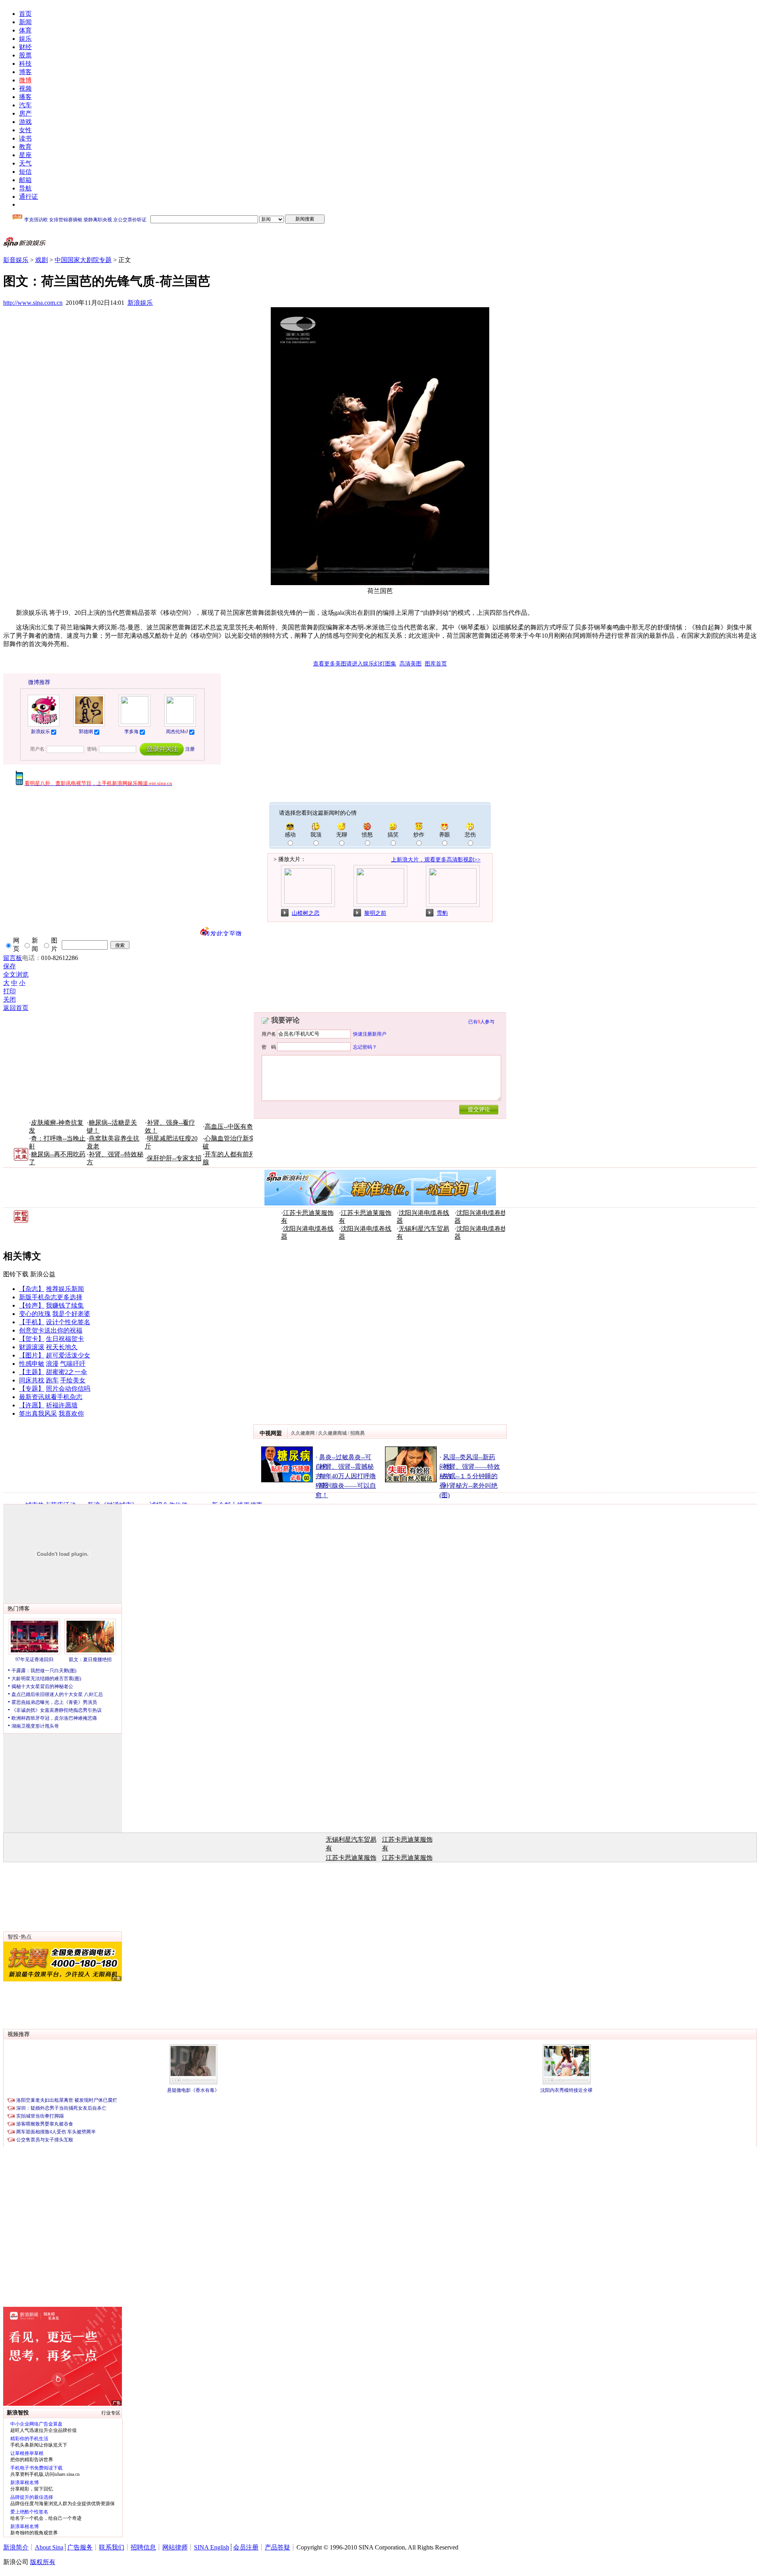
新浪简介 (16, 2547)
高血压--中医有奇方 (232, 1126)
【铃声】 (32, 1305)
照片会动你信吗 (68, 1389)
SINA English (212, 2547)
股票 (25, 55)
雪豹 (442, 913)
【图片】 (32, 1355)
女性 (25, 130)
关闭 (9, 999)
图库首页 (436, 664)
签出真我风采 (38, 1413)
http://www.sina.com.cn (33, 303)
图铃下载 (16, 1274)
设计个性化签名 (68, 1322)
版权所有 (43, 2562)
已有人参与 (481, 1022)
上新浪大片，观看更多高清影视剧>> (436, 860)
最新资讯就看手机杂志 (51, 1397)
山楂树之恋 (306, 913)
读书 (25, 138)
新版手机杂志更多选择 (51, 1297)
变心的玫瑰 (35, 1314)
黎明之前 (375, 913)
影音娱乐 (16, 260)
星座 (25, 155)
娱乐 (25, 39)
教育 (25, 147)
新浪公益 (43, 1274)
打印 (9, 991)
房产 (25, 113)
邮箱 (25, 180)
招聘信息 (143, 2547)
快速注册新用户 (370, 1034)
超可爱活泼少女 (68, 1355)
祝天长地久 (62, 1347)
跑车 (52, 1380)
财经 (25, 47)
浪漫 (52, 1364)
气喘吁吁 (73, 1364)
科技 (25, 64)
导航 (25, 188)
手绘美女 (73, 1380)
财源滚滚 (32, 1347)
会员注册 (246, 2547)
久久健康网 (303, 1433)
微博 (25, 80)
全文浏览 (16, 974)
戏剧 (42, 260)
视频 (25, 88)
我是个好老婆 (71, 1314)
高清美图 (410, 664)
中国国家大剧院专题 (83, 260)
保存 (9, 966)
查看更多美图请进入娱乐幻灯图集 (355, 664)
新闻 (25, 22)
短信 (25, 172)
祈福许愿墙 (62, 1405)
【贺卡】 (32, 1339)
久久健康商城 (332, 1433)
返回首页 (16, 1008)
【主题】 (32, 1372)
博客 (25, 72)
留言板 (13, 958)
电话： (32, 958)
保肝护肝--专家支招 (174, 1158)
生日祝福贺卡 (65, 1339)
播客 (25, 97)
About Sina (49, 2547)
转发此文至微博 (223, 933)
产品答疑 (277, 2547)
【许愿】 (32, 1405)
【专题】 (32, 1389)
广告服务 (80, 2547)
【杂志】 (32, 1289)
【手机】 (32, 1322)
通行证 (28, 197)
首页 (25, 14)
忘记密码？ (365, 1047)
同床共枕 (32, 1380)
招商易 (357, 1433)
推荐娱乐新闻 (65, 1289)
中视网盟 (271, 1433)
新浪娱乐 (140, 303)
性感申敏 (32, 1364)
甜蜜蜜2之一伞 (66, 1372)
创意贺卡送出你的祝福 (51, 1330)
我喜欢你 (71, 1413)
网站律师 (175, 2547)
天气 (25, 163)
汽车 (25, 105)
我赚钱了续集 (65, 1305)
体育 (25, 30)
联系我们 (112, 2547)
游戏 (25, 122)
